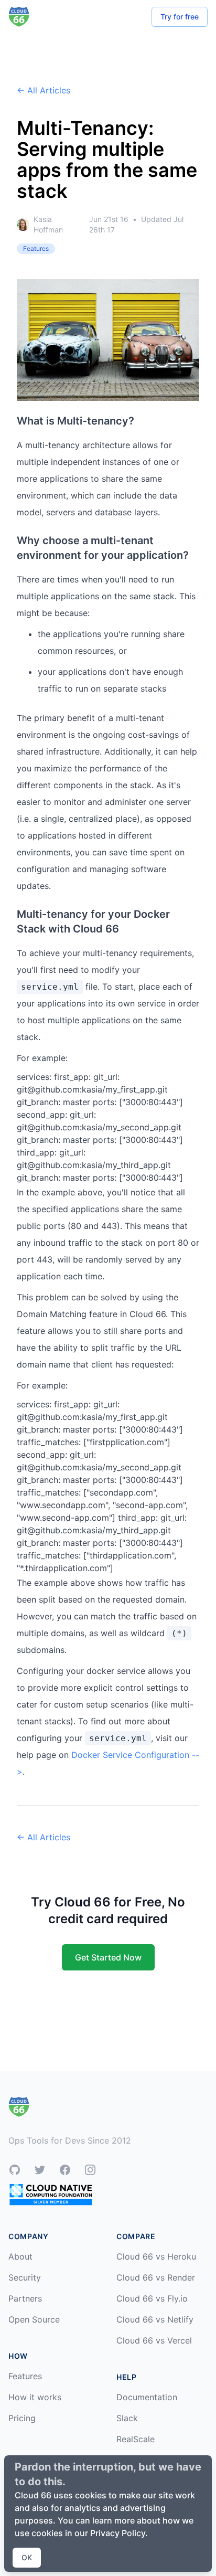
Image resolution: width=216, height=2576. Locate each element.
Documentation (147, 2397)
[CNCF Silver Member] (51, 2194)
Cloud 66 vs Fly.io (152, 2298)
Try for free (180, 17)
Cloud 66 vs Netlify (155, 2319)
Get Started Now (108, 1957)
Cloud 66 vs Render (156, 2277)
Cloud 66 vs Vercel (154, 2340)
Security (25, 2277)
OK (27, 2557)
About (20, 2256)
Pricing (22, 2418)
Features (25, 2376)
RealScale (136, 2439)
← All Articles (44, 90)
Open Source (34, 2319)
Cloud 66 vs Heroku (156, 2256)
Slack (127, 2418)
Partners (25, 2298)
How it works (35, 2397)
